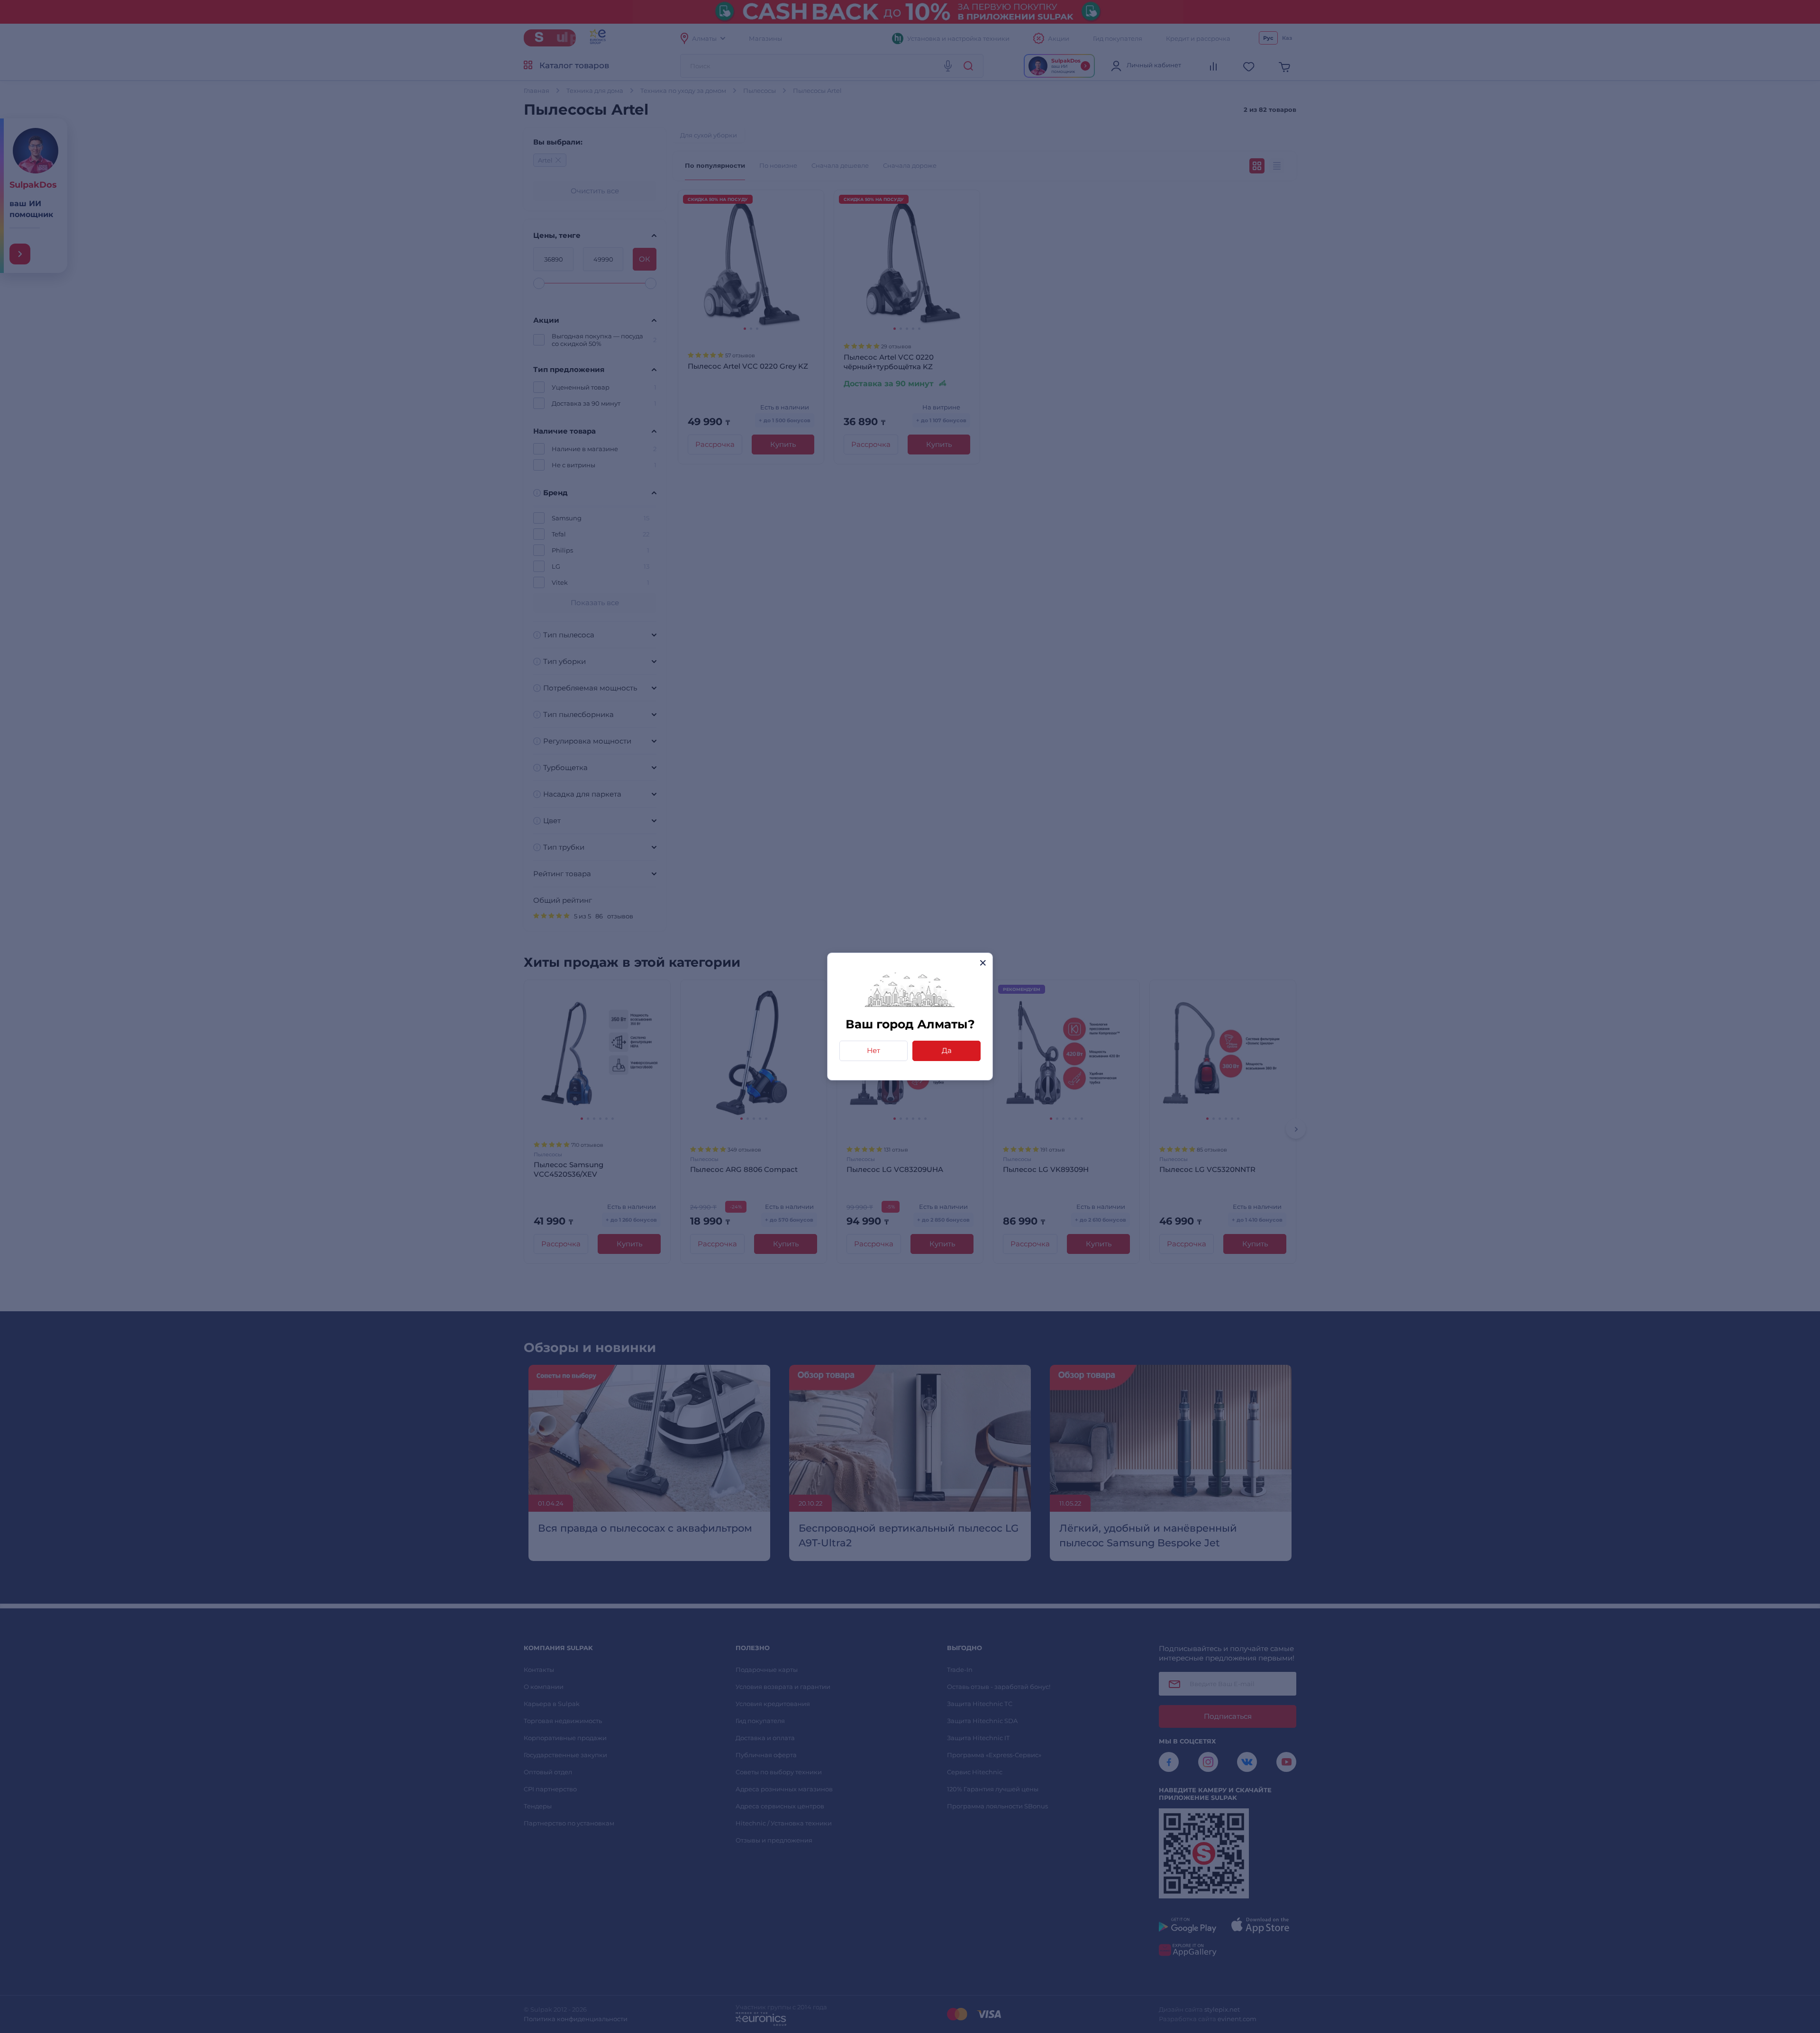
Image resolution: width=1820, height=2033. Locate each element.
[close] (983, 963)
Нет (874, 1050)
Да (947, 1050)
